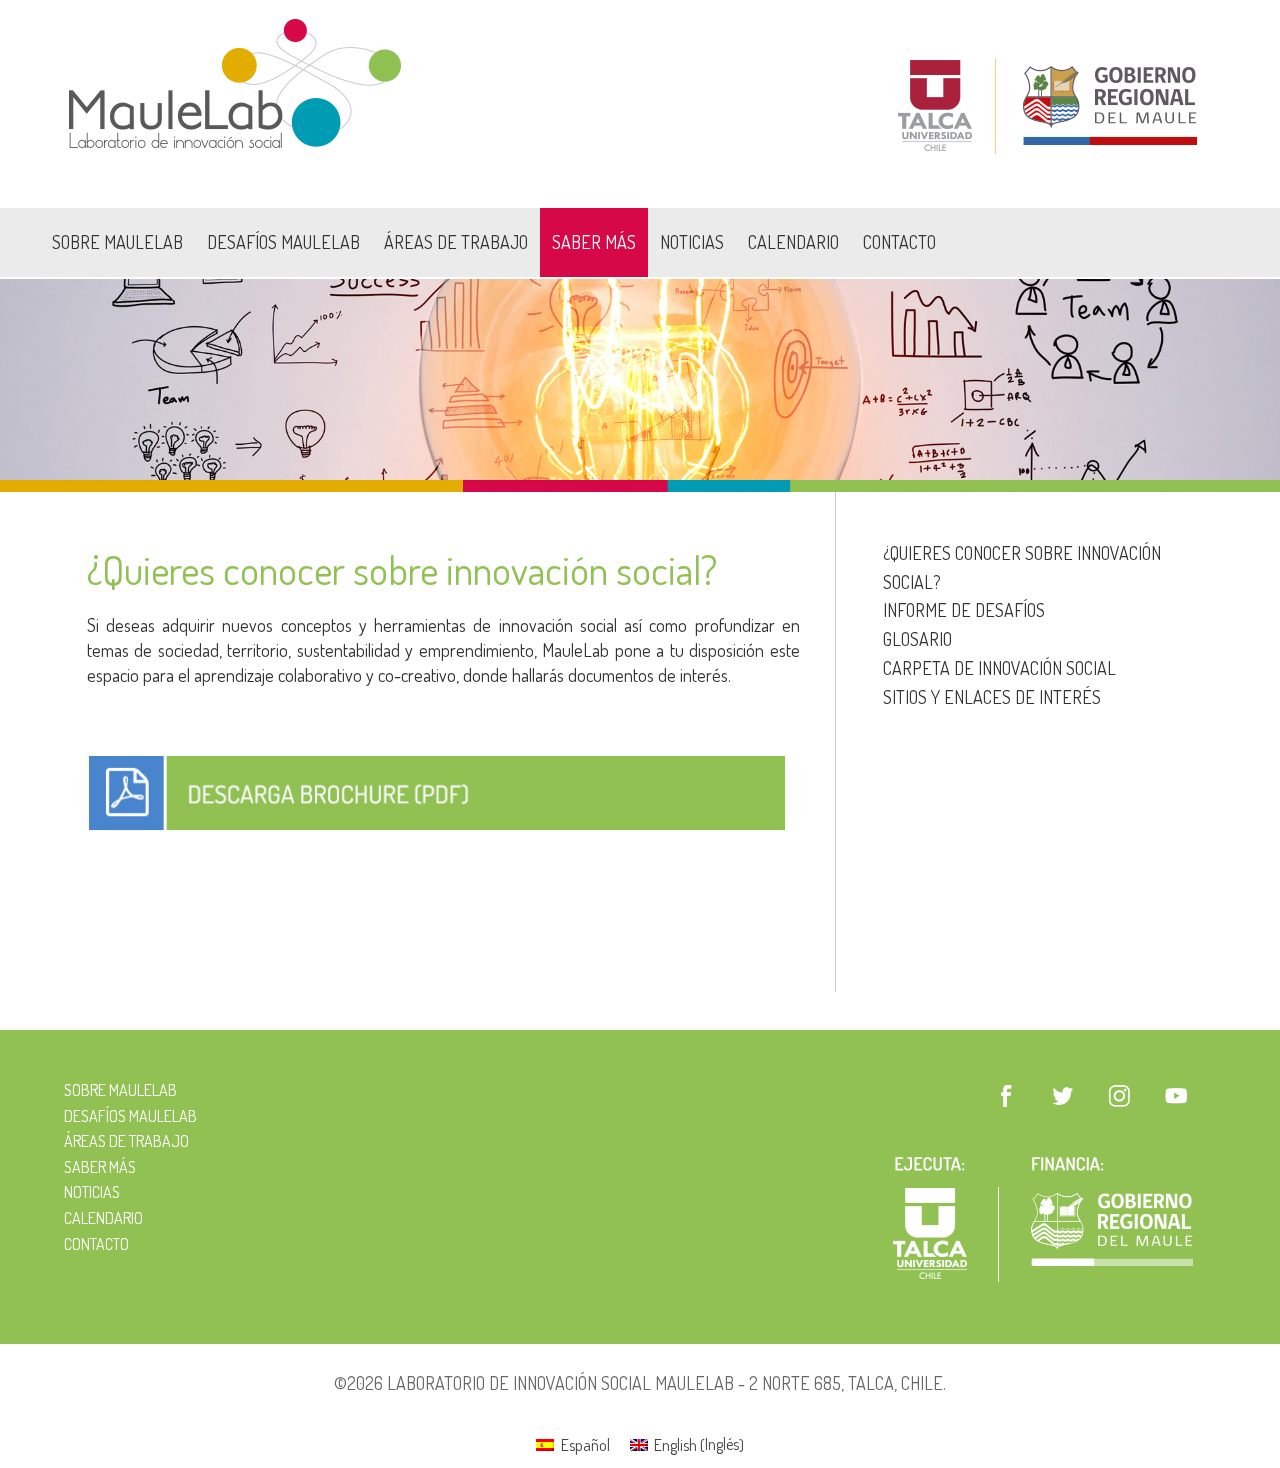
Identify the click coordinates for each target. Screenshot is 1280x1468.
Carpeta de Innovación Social (999, 668)
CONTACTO (899, 242)
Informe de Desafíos (964, 610)
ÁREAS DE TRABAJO (456, 242)
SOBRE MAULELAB (117, 242)
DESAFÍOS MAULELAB (283, 242)
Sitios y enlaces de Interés (992, 697)
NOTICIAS (692, 242)
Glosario (917, 639)
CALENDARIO (793, 242)
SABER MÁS (594, 242)
